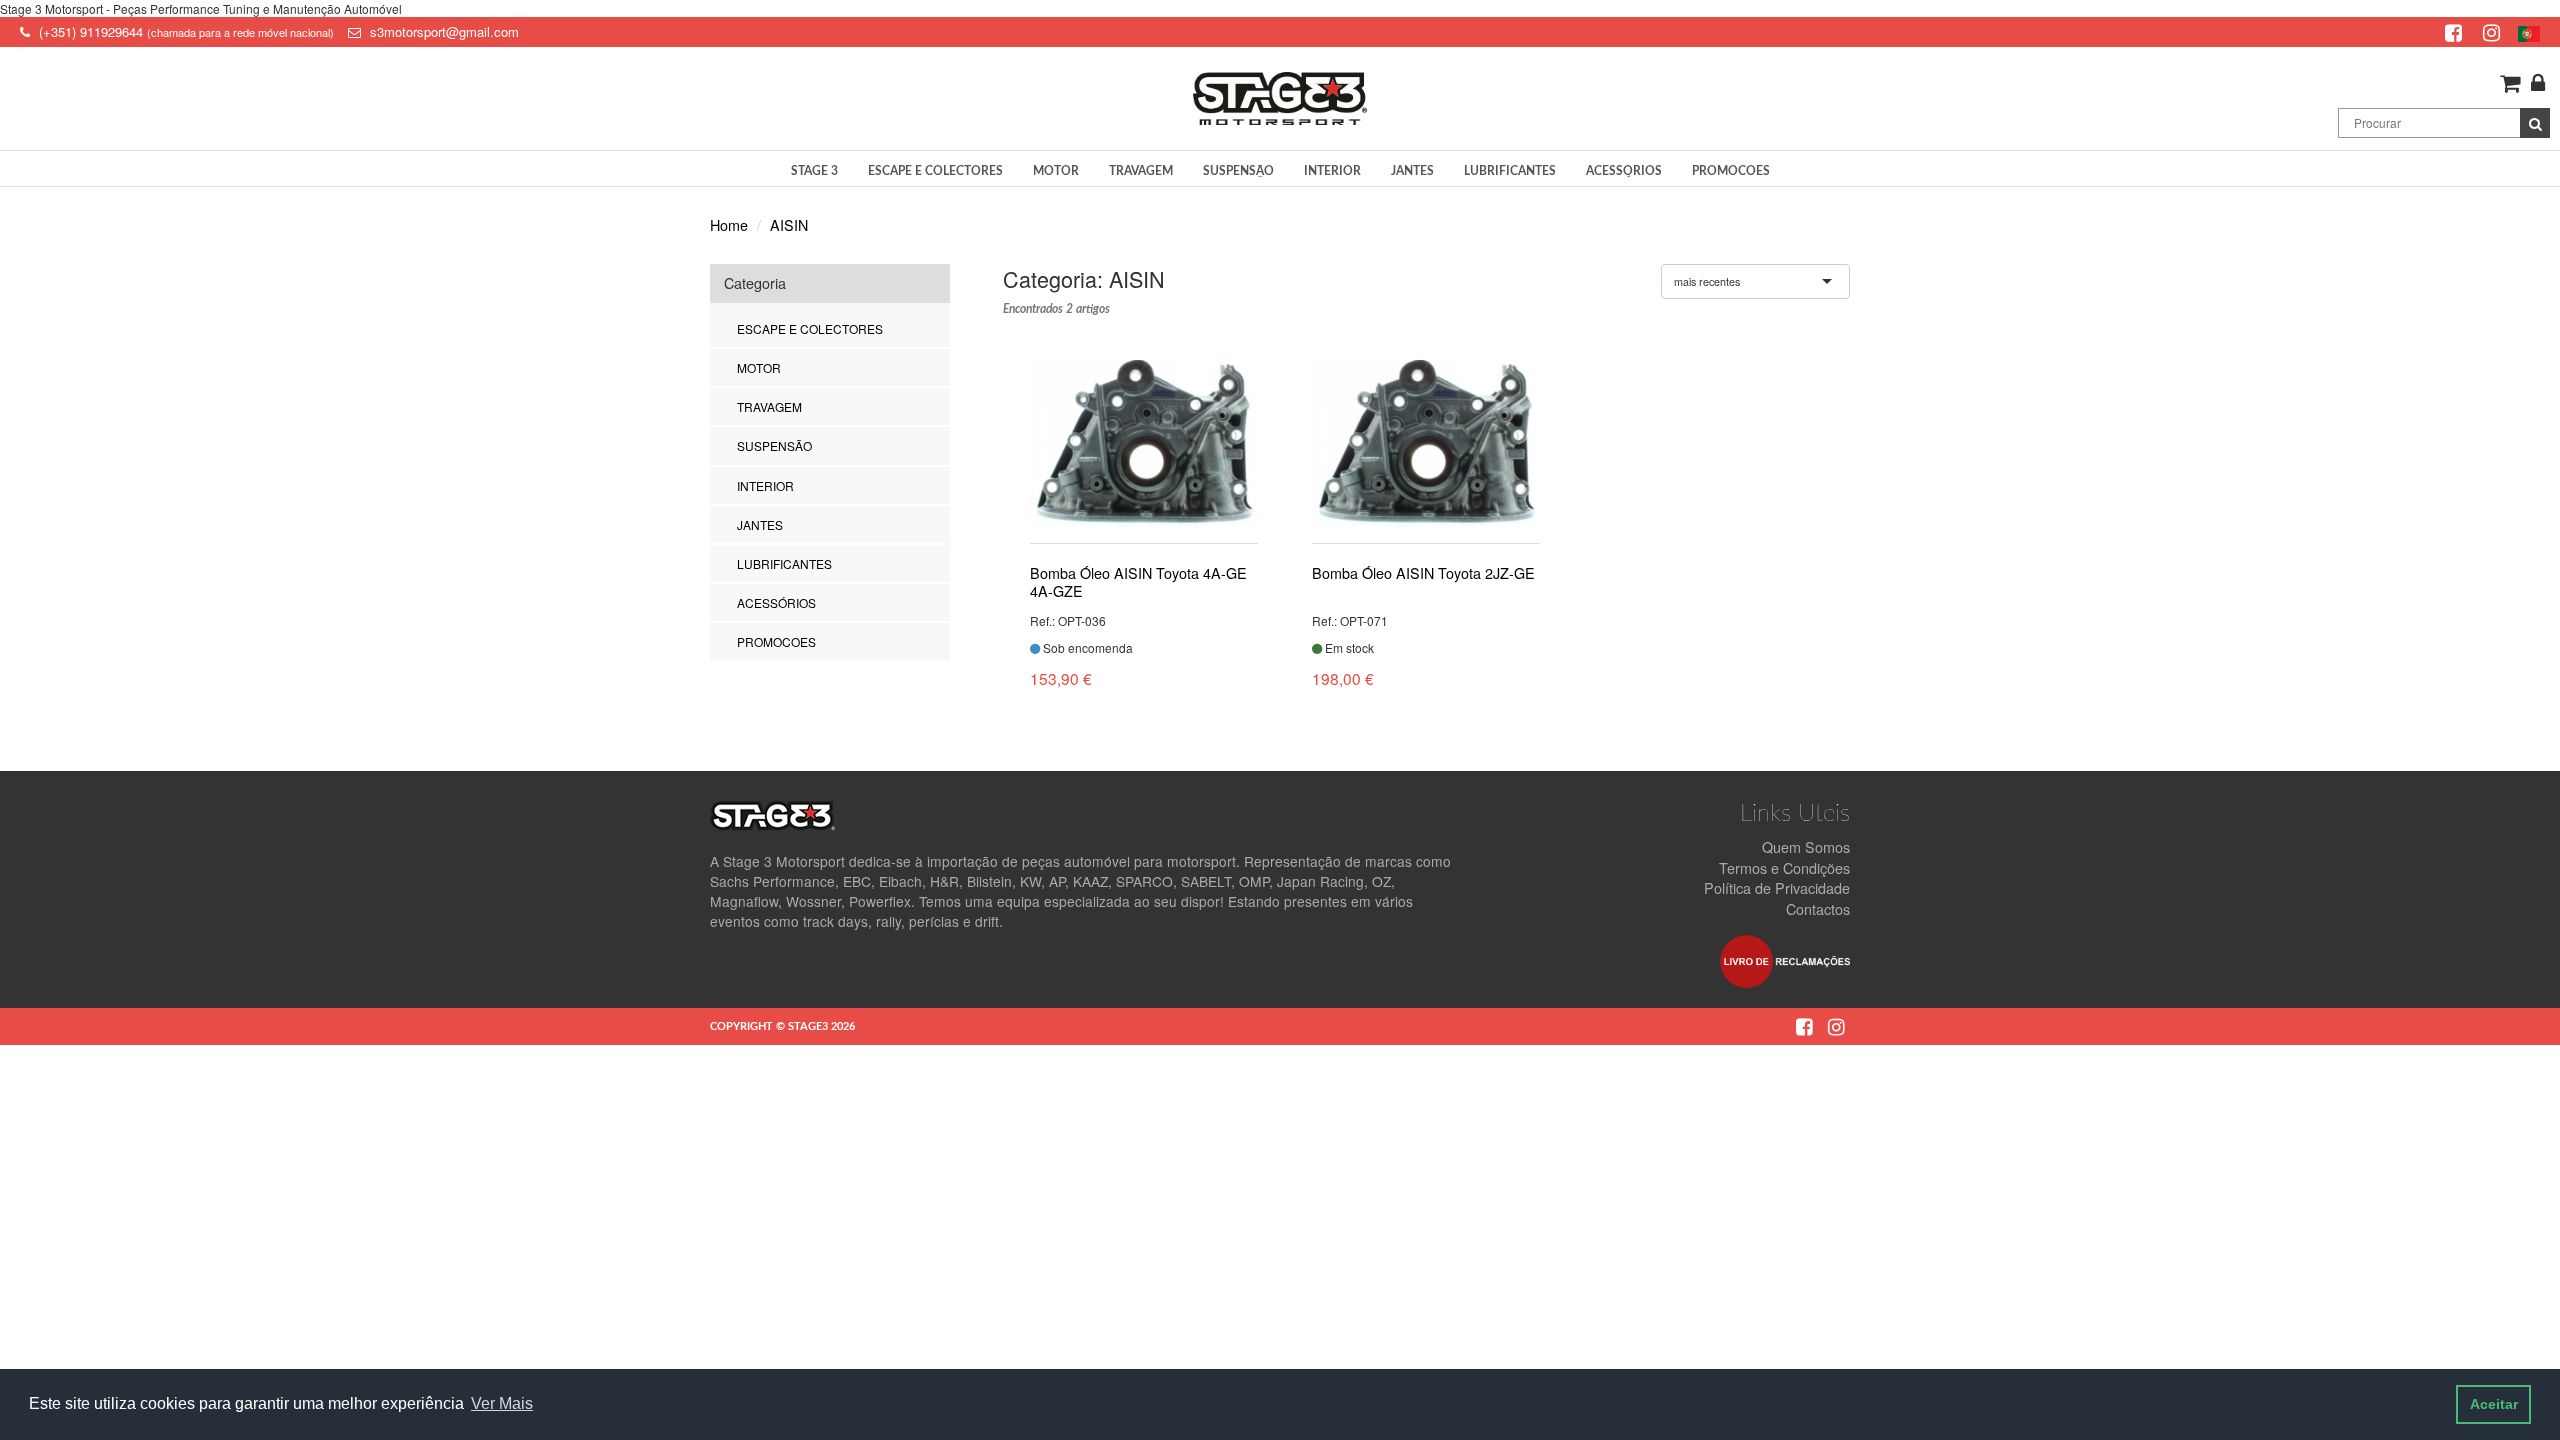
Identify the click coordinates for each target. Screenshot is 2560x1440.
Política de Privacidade (1777, 887)
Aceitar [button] (2494, 1404)
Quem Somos (1806, 846)
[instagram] (2494, 31)
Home (729, 224)
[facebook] (2456, 31)
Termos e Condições (1784, 867)
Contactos (1818, 908)
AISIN (789, 224)
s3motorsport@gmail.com (444, 31)
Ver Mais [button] (502, 1403)
